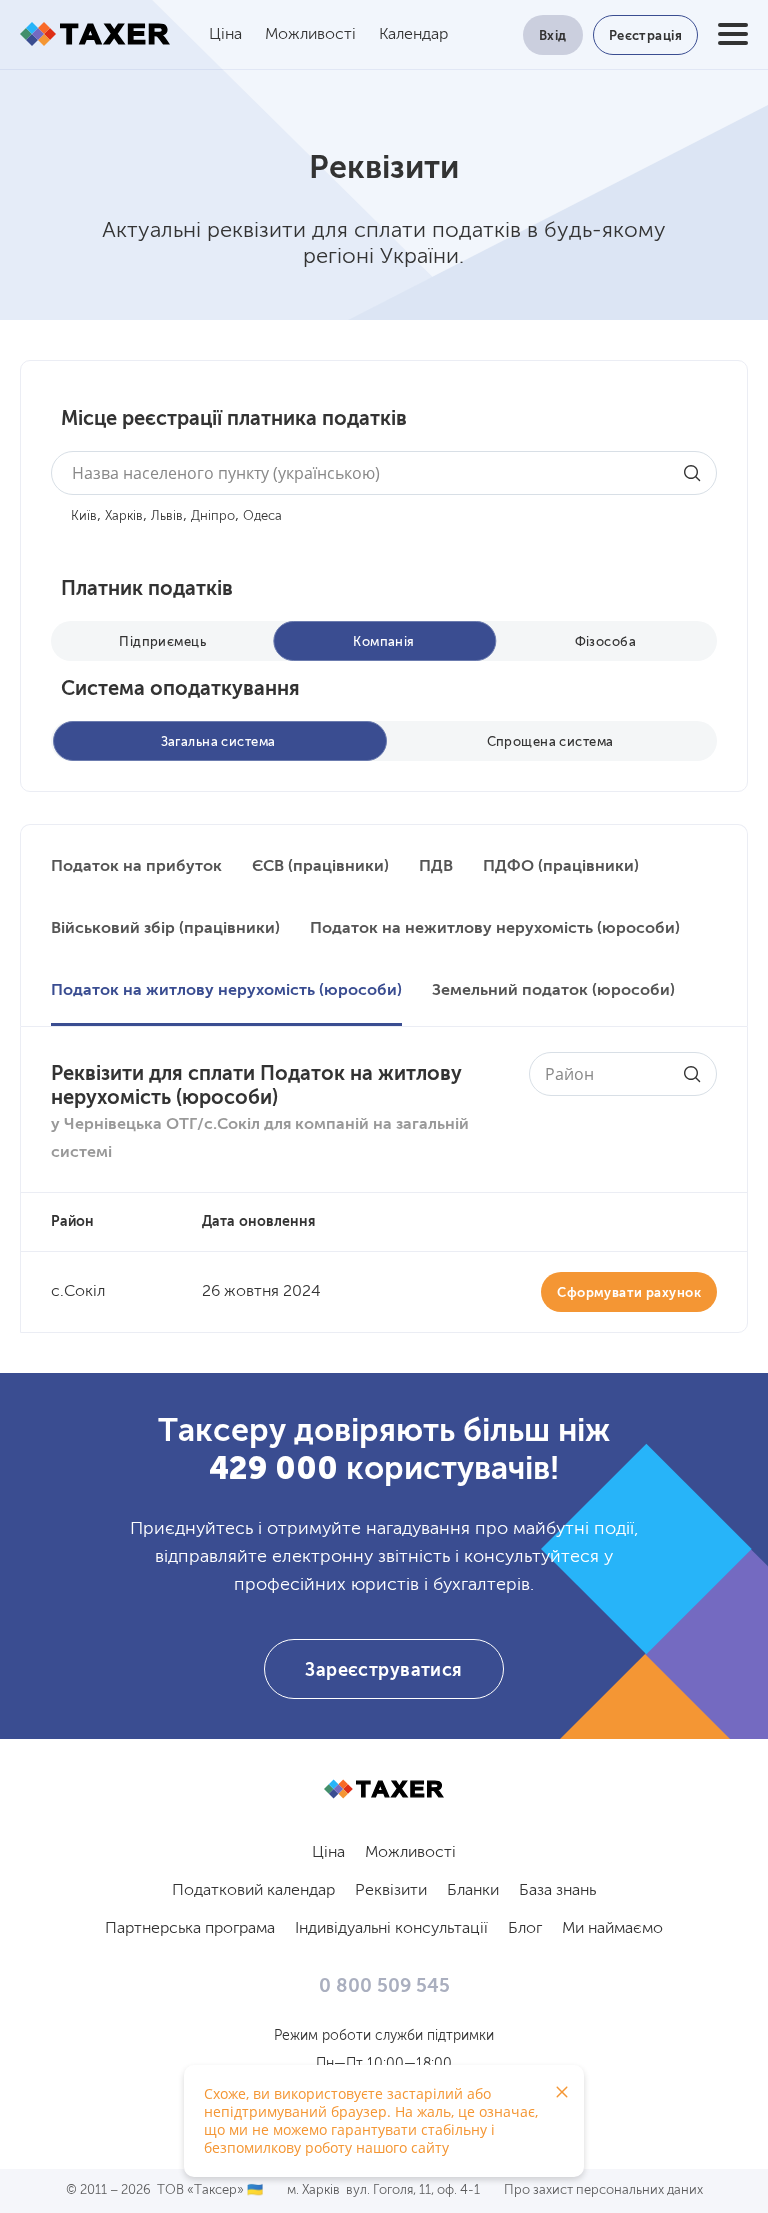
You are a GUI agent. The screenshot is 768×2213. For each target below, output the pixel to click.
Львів (167, 516)
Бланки (473, 1891)
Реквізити (391, 1891)
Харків (124, 516)
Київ (84, 516)
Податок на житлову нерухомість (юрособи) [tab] (226, 991)
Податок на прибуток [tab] (136, 867)
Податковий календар (253, 1891)
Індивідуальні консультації (391, 1929)
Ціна (225, 35)
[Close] (562, 2092)
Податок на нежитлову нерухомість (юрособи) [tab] (495, 929)
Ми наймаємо (612, 1929)
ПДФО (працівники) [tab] (561, 867)
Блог (525, 1929)
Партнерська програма (190, 1929)
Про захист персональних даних (603, 2190)
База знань (557, 1891)
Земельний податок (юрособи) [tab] (553, 991)
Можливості (310, 35)
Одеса (262, 516)
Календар (413, 35)
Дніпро (213, 516)
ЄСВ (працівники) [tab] (320, 867)
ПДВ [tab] (436, 867)
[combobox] (384, 473)
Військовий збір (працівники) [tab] (165, 929)
